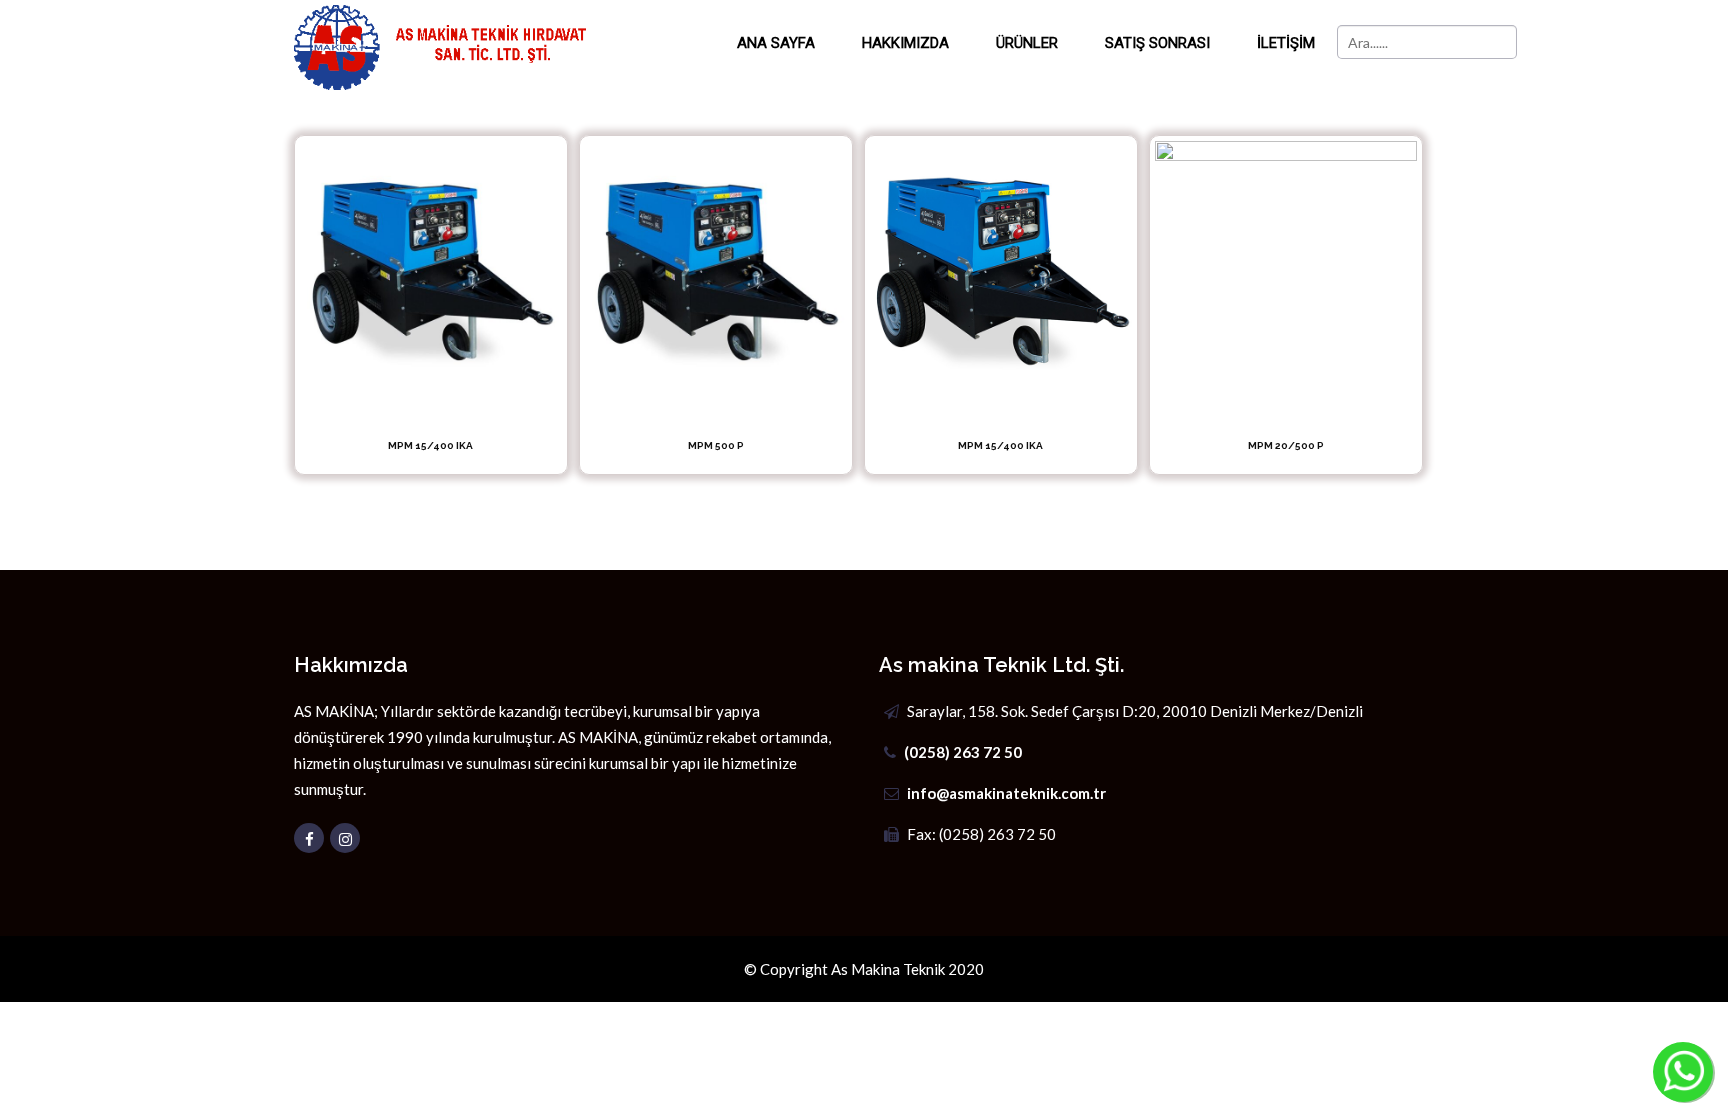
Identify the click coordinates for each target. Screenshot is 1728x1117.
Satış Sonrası (1157, 43)
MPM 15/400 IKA (430, 445)
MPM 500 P (716, 445)
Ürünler (1027, 43)
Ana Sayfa (776, 43)
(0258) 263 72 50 (963, 752)
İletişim (1286, 43)
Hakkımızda (905, 43)
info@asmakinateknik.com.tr (1006, 793)
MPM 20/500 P (1286, 445)
